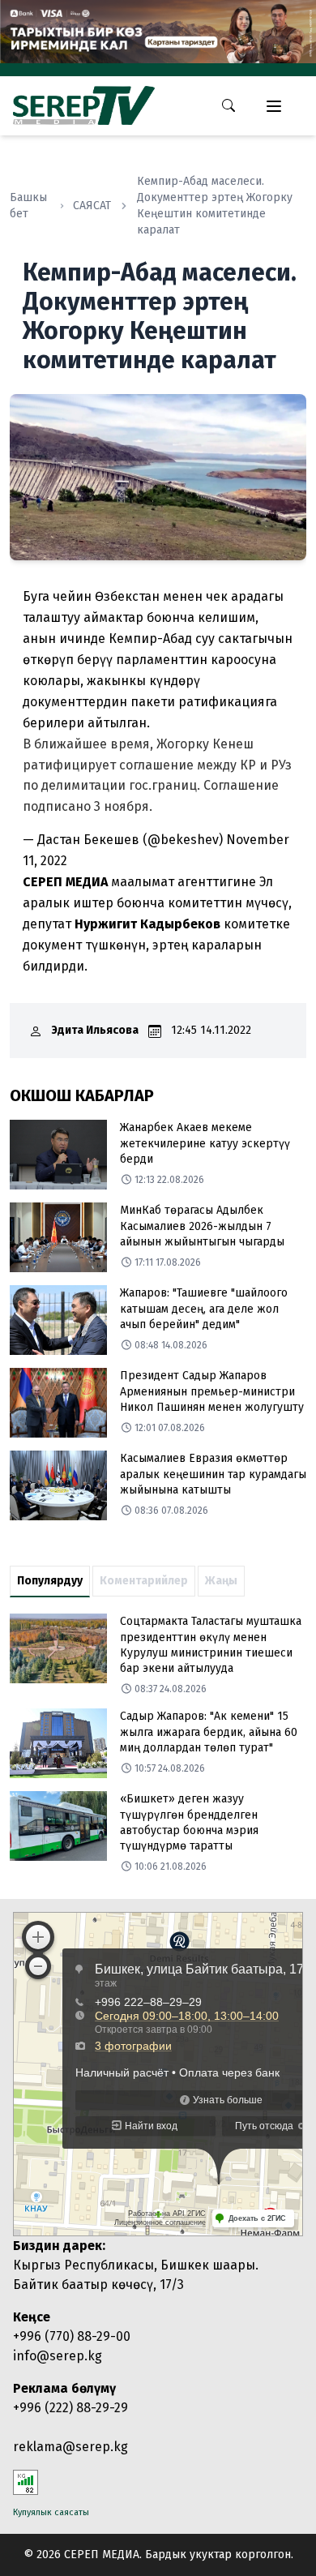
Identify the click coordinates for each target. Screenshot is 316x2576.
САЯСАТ (92, 206)
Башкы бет (28, 206)
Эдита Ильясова (95, 1030)
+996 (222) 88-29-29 (70, 2408)
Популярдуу (50, 1581)
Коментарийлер (144, 1581)
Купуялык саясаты (51, 2512)
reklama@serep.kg (70, 2447)
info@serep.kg (58, 2356)
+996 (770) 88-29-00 (72, 2336)
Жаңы (221, 1581)
